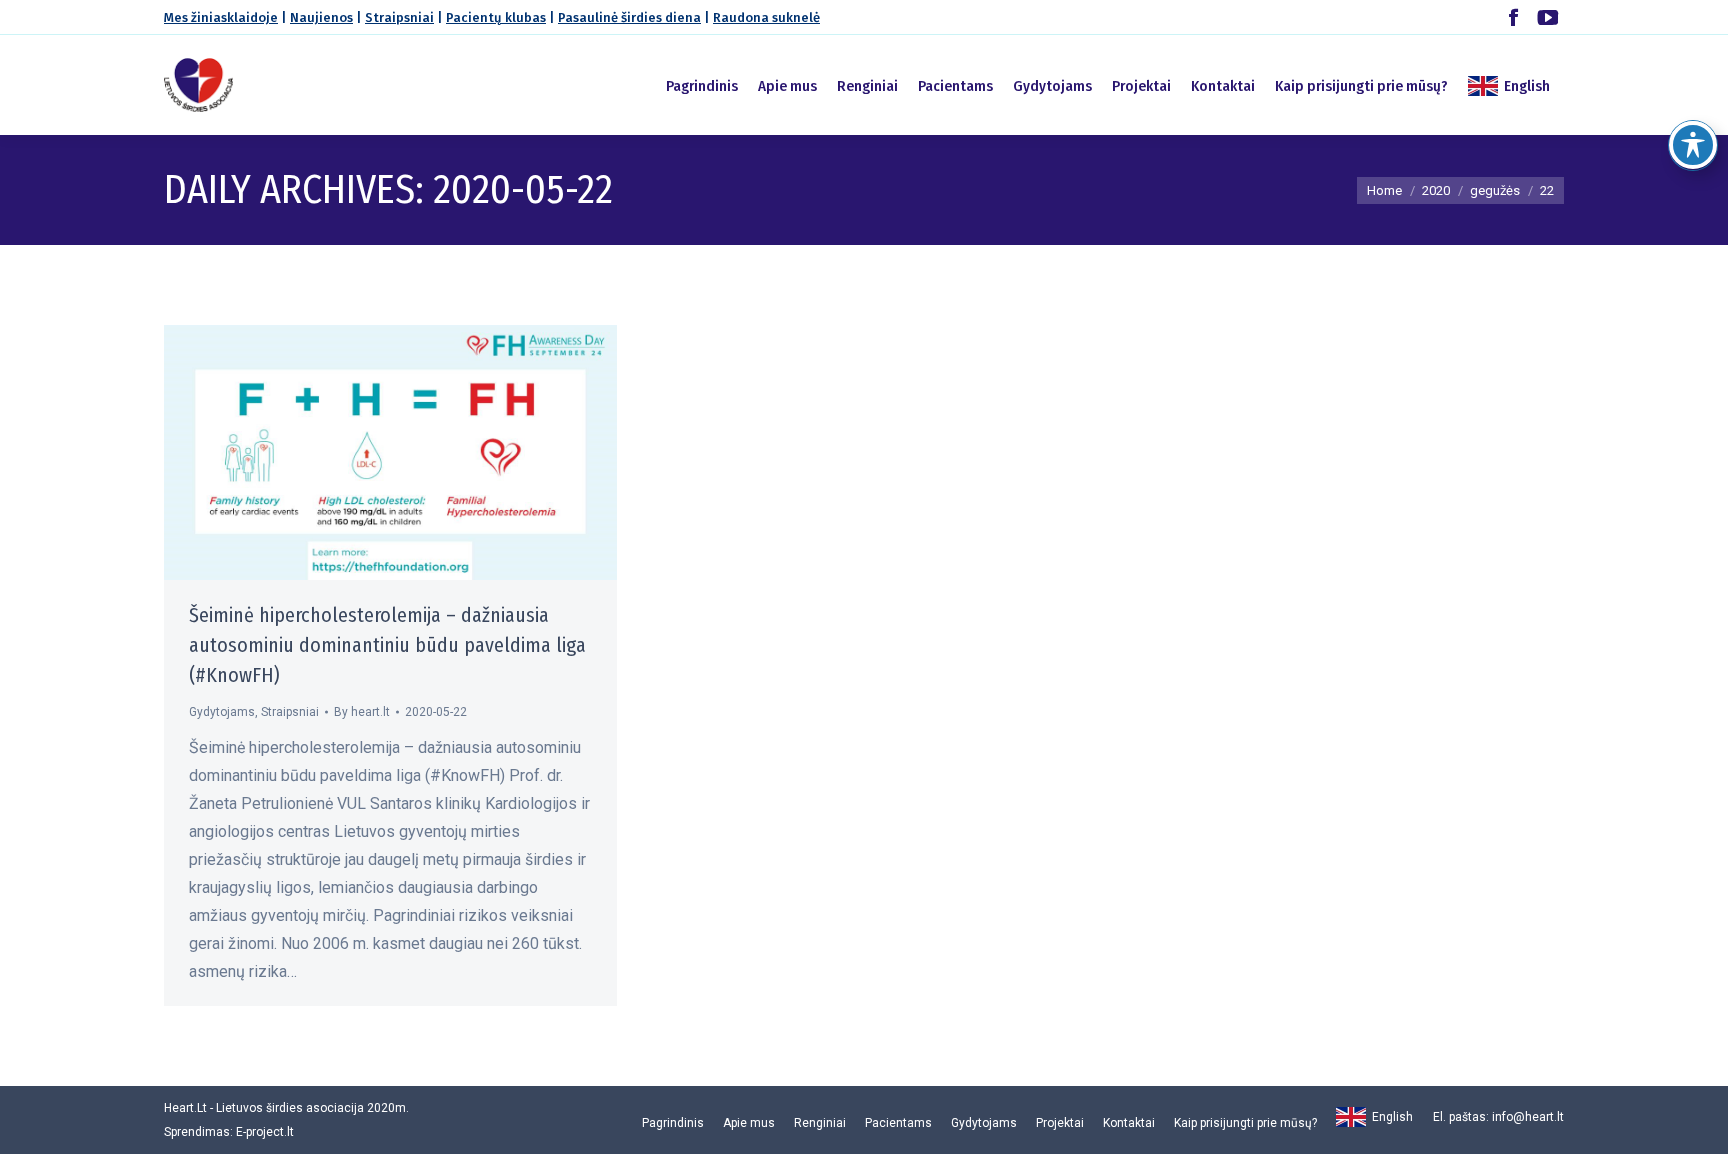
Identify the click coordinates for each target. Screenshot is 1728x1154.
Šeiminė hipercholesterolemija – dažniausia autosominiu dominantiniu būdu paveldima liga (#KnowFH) (387, 645)
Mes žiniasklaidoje (221, 17)
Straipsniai (399, 17)
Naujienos (321, 17)
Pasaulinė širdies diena (629, 17)
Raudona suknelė (766, 17)
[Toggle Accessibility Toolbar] (1693, 145)
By (362, 712)
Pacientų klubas (496, 17)
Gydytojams (222, 712)
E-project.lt (265, 1132)
